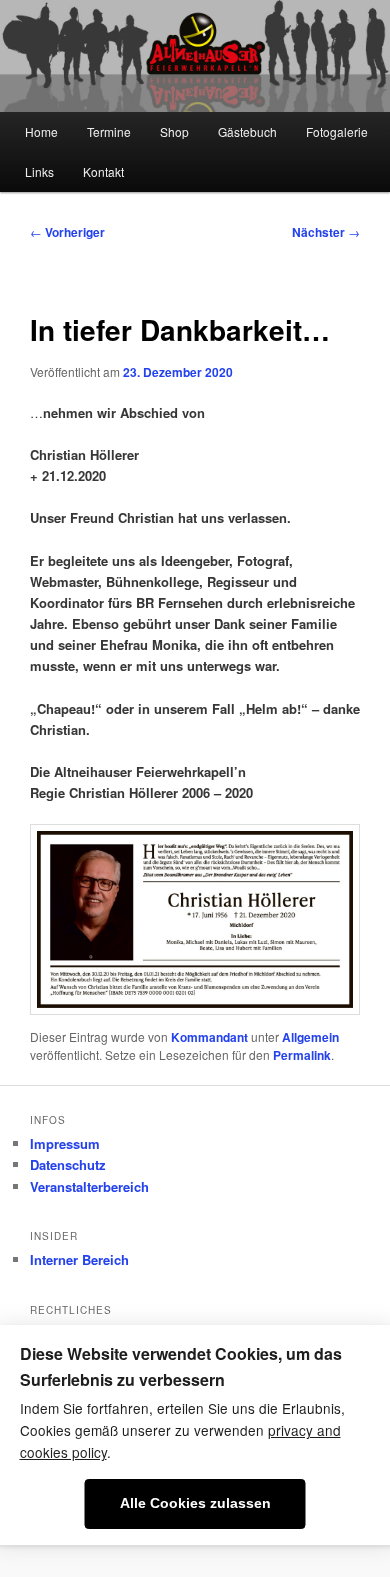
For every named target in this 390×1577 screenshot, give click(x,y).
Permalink (302, 1055)
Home (41, 131)
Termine (109, 131)
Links (39, 171)
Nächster (326, 232)
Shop (174, 131)
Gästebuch (247, 131)
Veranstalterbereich (89, 1186)
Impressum (65, 1143)
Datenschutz (68, 1164)
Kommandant (209, 1037)
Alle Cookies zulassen (195, 1503)
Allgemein (310, 1037)
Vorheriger (67, 232)
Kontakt (103, 171)
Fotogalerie (337, 131)
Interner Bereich (79, 1259)
